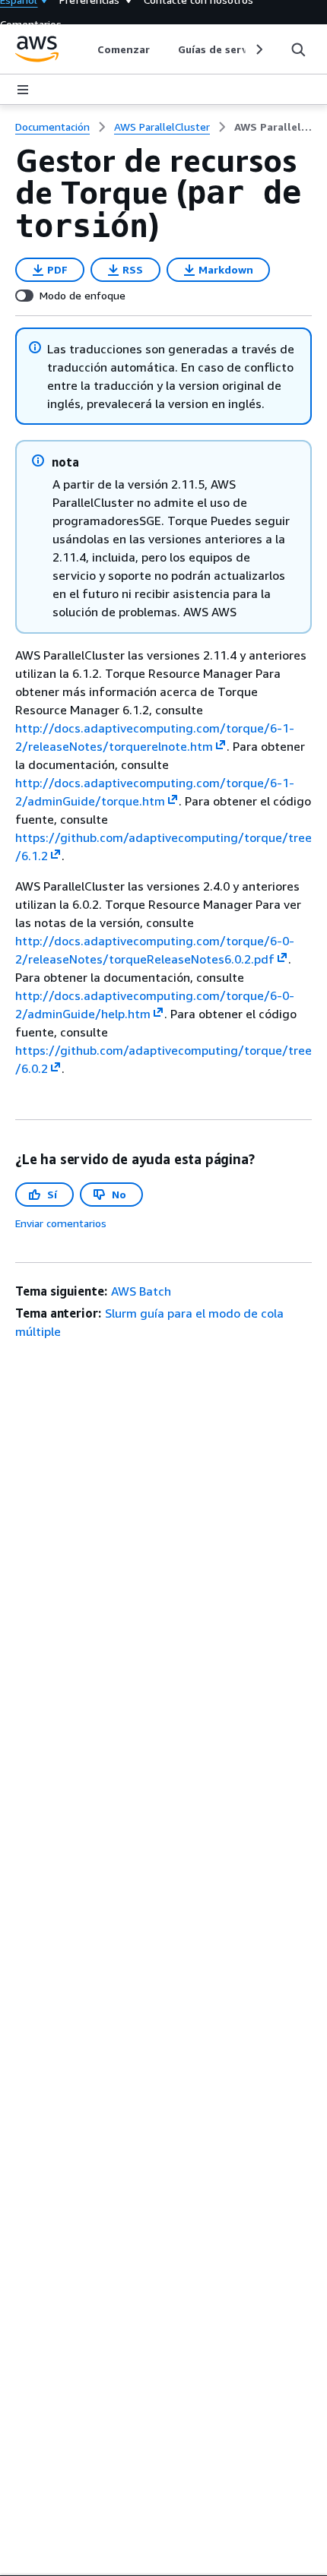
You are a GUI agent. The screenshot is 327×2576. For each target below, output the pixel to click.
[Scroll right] (258, 49)
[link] (273, 127)
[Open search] (298, 49)
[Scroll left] (86, 49)
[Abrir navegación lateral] (23, 90)
